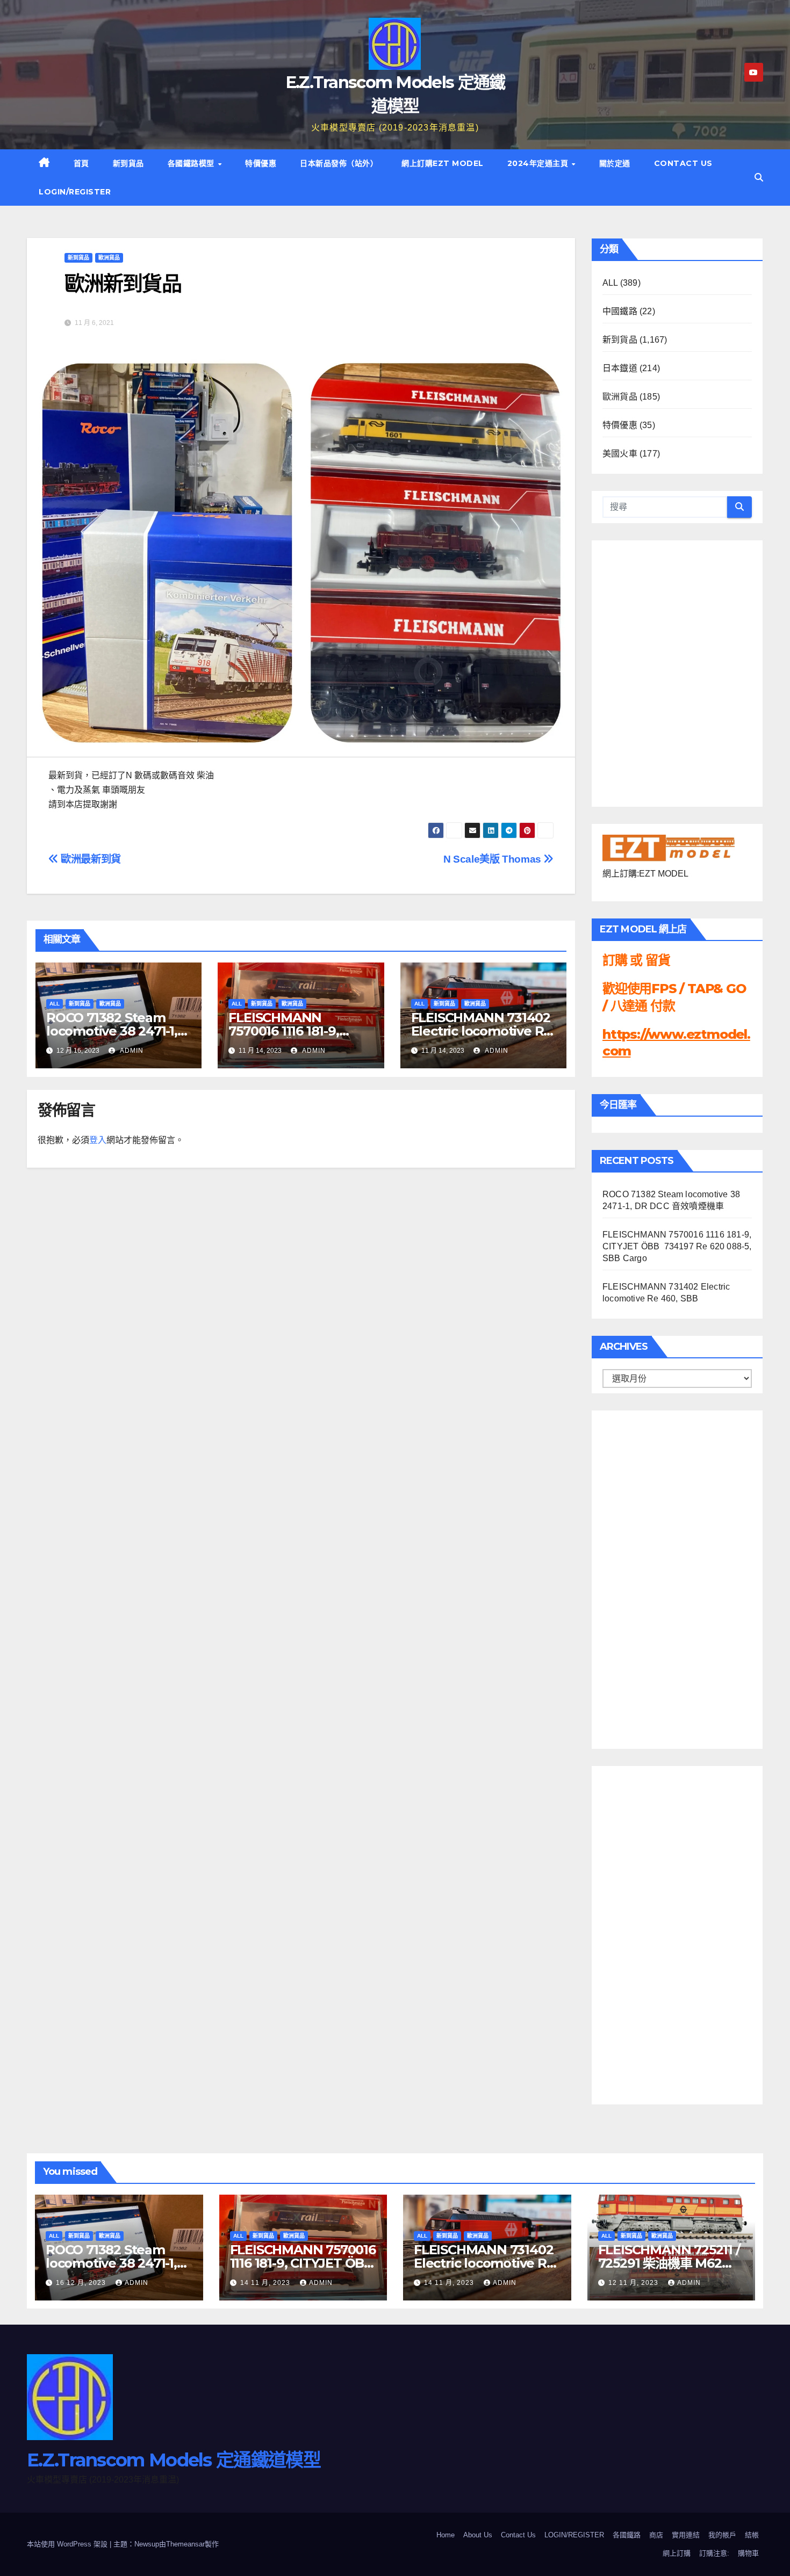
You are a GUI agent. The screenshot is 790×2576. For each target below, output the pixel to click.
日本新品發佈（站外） (339, 163)
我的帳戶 (722, 2535)
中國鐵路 (620, 311)
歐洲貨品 (109, 258)
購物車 (748, 2553)
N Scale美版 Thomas (493, 859)
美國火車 (620, 454)
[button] (759, 178)
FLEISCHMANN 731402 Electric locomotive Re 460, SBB (482, 1031)
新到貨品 (128, 163)
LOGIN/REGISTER (75, 192)
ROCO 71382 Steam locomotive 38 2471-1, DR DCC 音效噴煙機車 (112, 1031)
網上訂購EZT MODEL (443, 163)
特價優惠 (261, 163)
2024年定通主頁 (539, 163)
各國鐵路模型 (192, 163)
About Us (478, 2535)
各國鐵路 (627, 2535)
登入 (98, 1140)
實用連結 (686, 2535)
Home (446, 2535)
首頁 (81, 163)
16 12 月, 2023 (82, 2283)
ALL (55, 1004)
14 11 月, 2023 (266, 2283)
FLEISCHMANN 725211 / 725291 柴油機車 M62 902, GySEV (669, 2263)
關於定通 (615, 163)
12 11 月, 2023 (634, 2283)
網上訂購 (677, 2553)
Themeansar (185, 2544)
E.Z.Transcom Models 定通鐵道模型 (174, 2460)
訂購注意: (714, 2553)
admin (131, 1051)
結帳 (752, 2535)
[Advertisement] (645, 1577)
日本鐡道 (620, 368)
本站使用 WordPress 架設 (68, 2544)
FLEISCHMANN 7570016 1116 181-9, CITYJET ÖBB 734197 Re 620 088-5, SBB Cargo (677, 1246)
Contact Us (683, 163)
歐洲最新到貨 (90, 859)
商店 (656, 2535)
